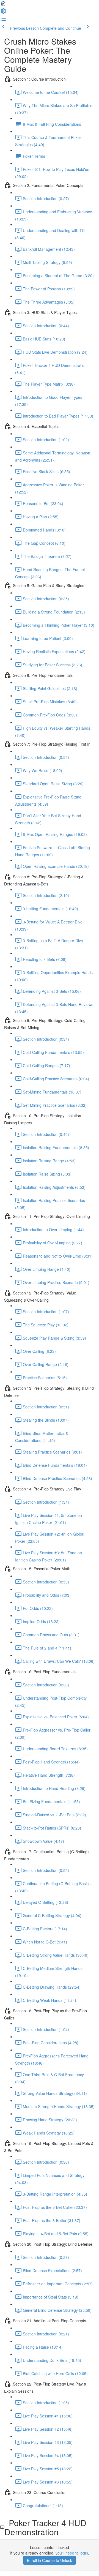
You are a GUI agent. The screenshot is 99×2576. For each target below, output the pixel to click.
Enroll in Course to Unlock (50, 2560)
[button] (3, 5)
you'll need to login (72, 2553)
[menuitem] (3, 13)
